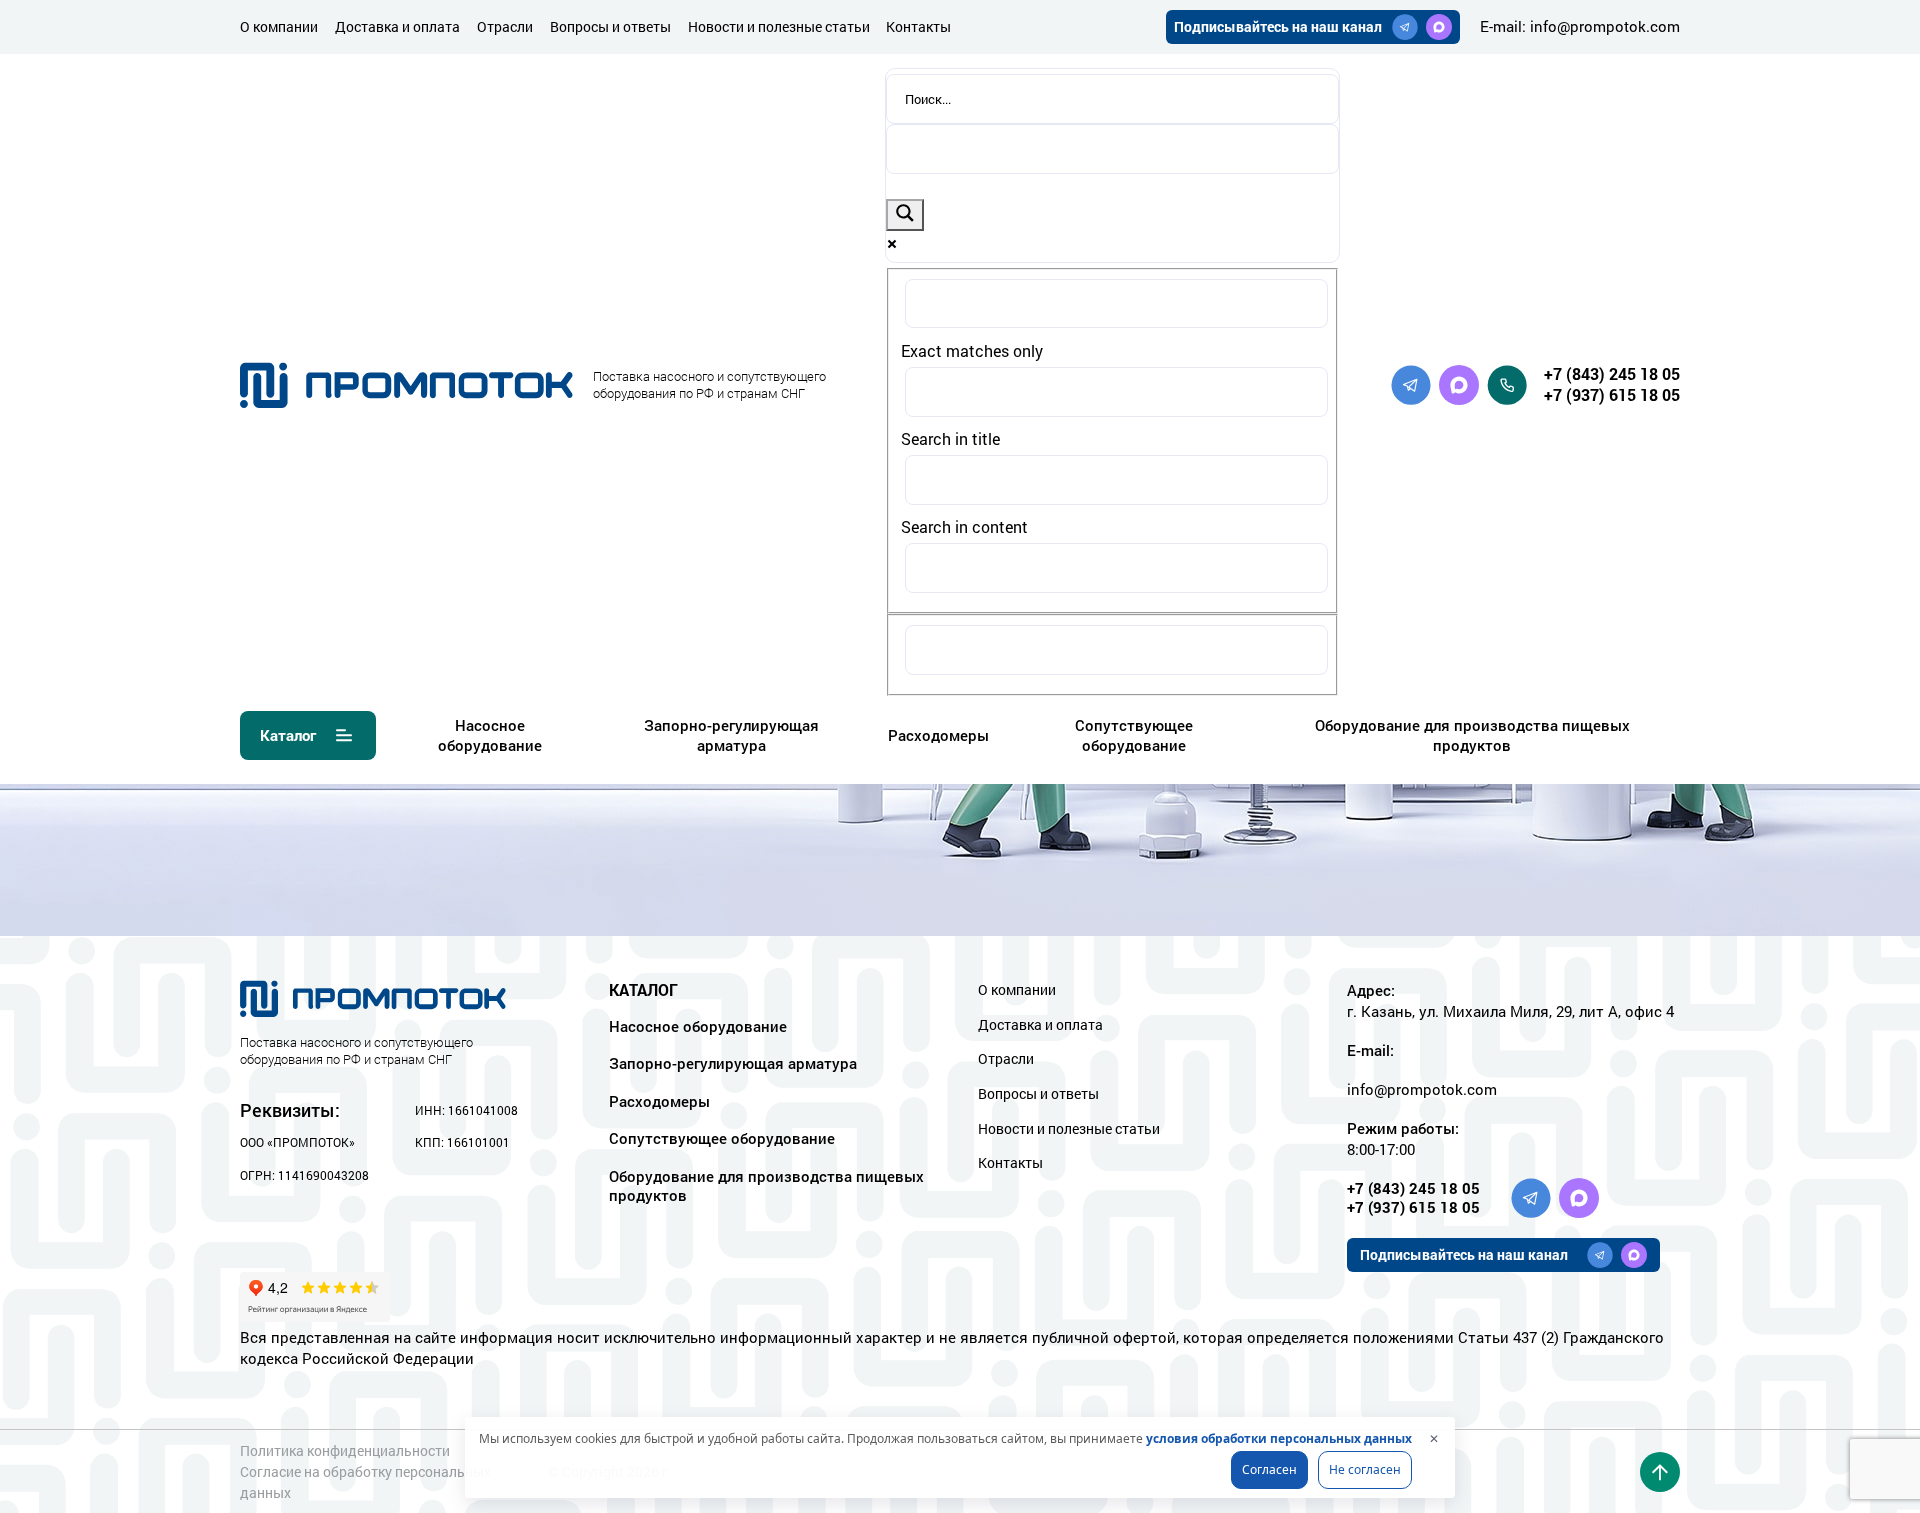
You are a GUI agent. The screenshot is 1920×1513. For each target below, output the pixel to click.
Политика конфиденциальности (345, 1450)
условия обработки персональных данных (1279, 1438)
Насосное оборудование (490, 734)
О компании (279, 26)
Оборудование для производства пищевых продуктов (1472, 734)
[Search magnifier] (905, 215)
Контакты (918, 26)
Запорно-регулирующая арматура (731, 734)
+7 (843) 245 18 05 (1612, 373)
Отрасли (505, 26)
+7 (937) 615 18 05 (1612, 394)
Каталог (288, 735)
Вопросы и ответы (610, 26)
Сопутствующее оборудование (1134, 734)
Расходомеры (938, 735)
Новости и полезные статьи (779, 26)
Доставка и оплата (397, 26)
